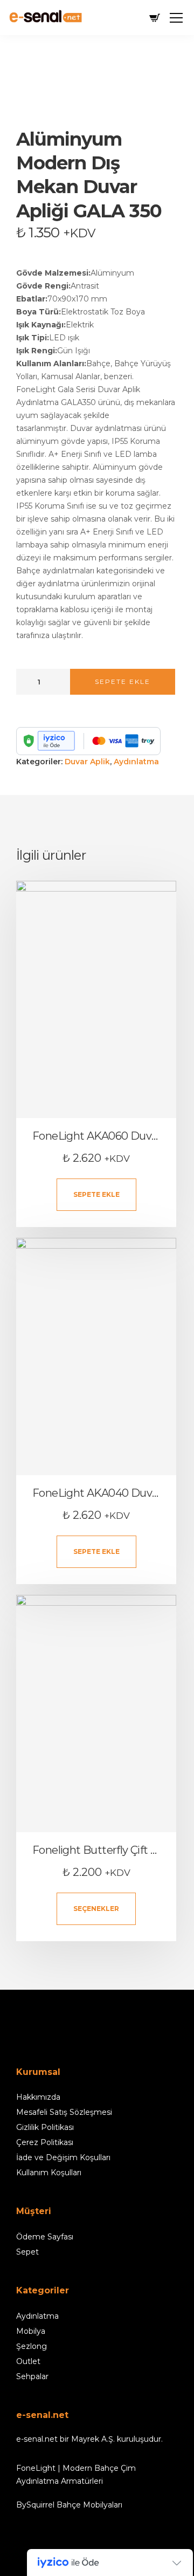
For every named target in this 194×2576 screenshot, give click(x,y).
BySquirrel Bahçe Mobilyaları (69, 2505)
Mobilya (31, 2331)
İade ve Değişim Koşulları (63, 2157)
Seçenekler (96, 1909)
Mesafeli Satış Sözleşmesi (64, 2112)
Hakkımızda (38, 2097)
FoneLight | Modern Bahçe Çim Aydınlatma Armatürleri (76, 2475)
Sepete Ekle (123, 681)
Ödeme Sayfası (45, 2237)
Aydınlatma (136, 762)
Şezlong (32, 2346)
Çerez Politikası (45, 2142)
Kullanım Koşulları (49, 2173)
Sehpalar (32, 2376)
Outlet (28, 2361)
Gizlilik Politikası (45, 2127)
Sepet (27, 2252)
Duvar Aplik (87, 762)
